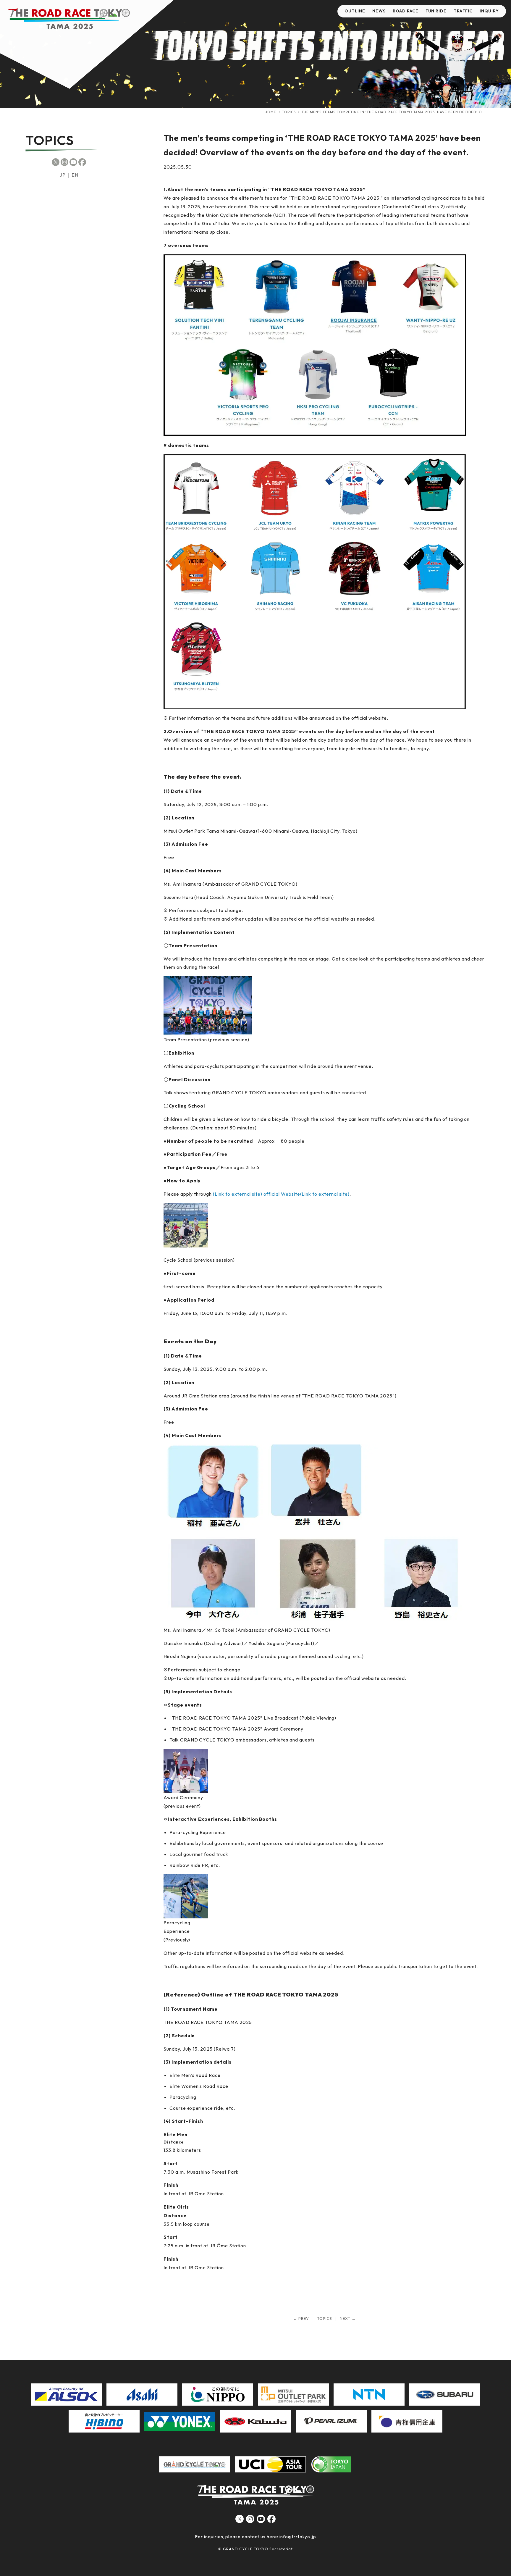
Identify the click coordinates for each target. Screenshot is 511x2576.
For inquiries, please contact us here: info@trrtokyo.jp (256, 2537)
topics (289, 112)
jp (63, 175)
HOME (270, 112)
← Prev (301, 2318)
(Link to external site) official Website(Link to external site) (281, 1194)
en (75, 175)
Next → (348, 2318)
